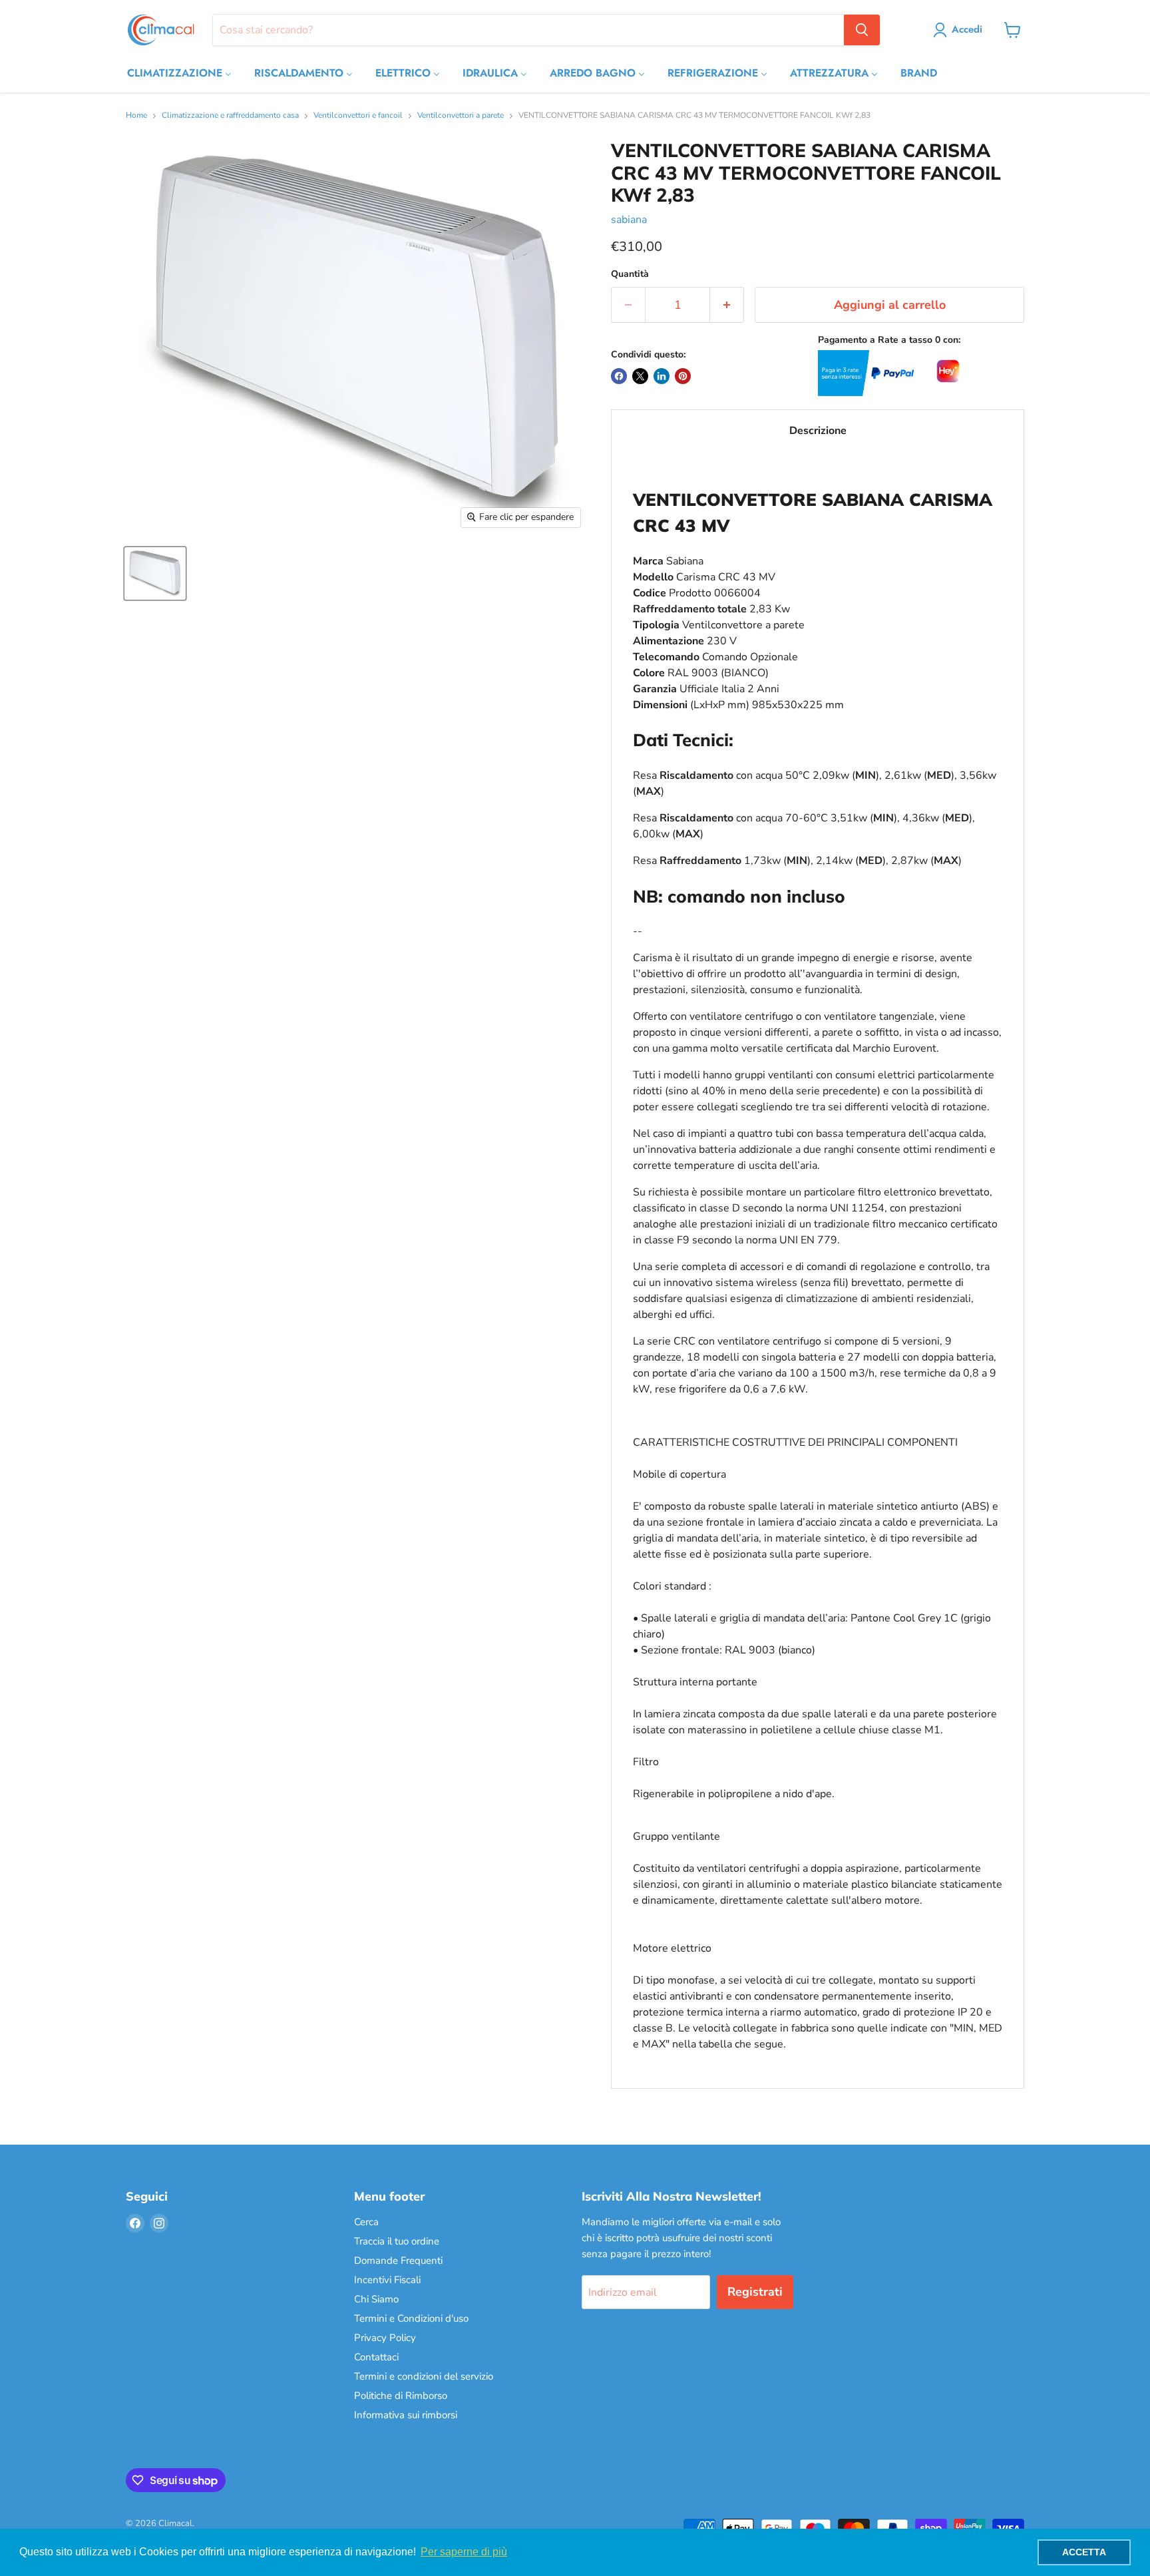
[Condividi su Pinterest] (683, 376)
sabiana (629, 220)
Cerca (366, 2222)
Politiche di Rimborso (401, 2396)
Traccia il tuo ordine (397, 2241)
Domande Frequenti (398, 2260)
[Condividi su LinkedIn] (662, 376)
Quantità (630, 274)
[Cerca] (862, 30)
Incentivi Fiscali (387, 2280)
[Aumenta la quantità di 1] (727, 305)
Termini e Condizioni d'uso (411, 2318)
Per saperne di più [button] (464, 2552)
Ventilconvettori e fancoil (358, 116)
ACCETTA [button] (1084, 2552)
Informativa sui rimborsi (406, 2415)
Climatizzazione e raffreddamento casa (230, 116)
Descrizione (818, 431)
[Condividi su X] (640, 376)
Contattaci (376, 2357)
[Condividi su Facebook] (619, 376)
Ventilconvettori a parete (461, 116)
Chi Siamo (376, 2299)
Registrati (755, 2292)
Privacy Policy (385, 2338)
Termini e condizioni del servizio (424, 2376)
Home (136, 116)
